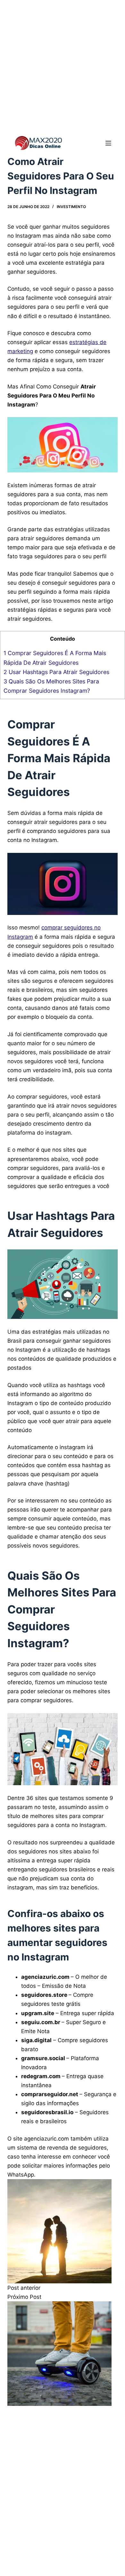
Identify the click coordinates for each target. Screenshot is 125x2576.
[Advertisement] (63, 66)
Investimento (71, 207)
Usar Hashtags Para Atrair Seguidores (57, 672)
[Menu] (108, 143)
